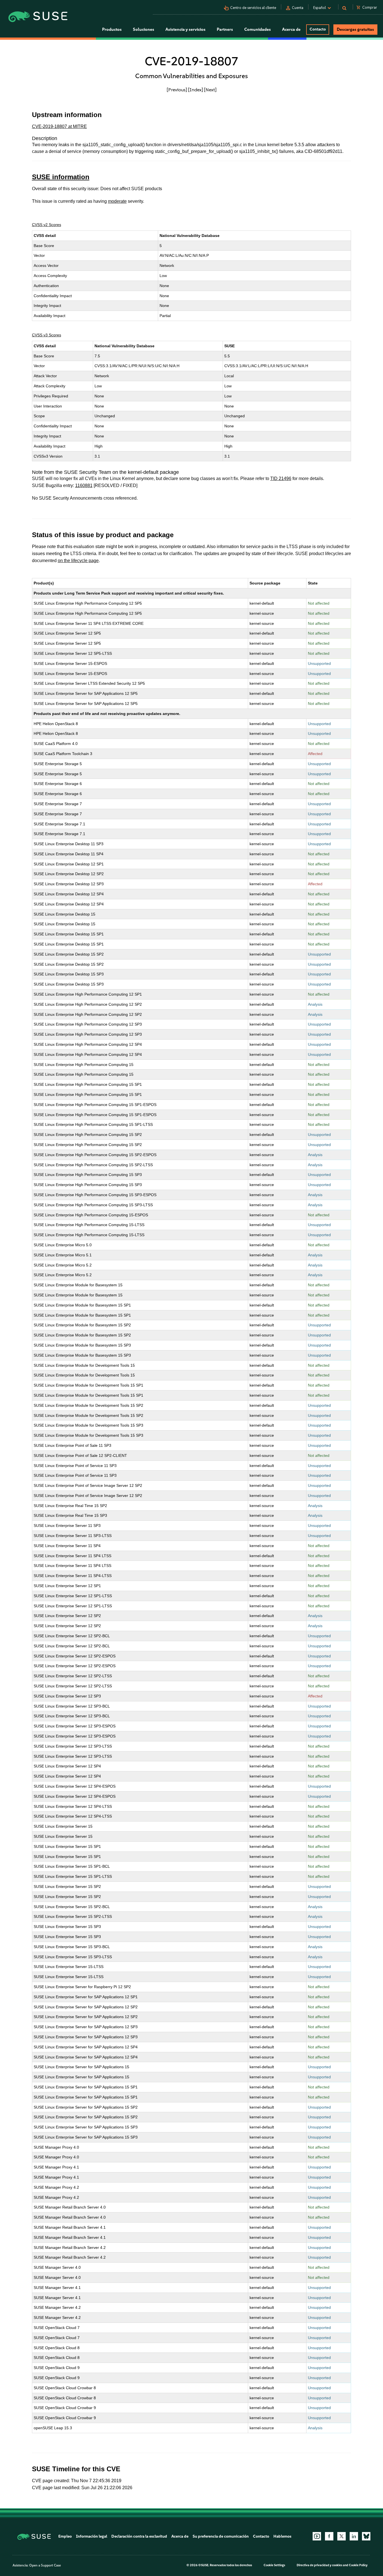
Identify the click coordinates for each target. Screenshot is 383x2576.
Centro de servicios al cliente (253, 8)
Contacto (318, 29)
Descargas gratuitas (355, 29)
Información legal (92, 2536)
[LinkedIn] (354, 2536)
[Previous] (177, 90)
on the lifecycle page (78, 561)
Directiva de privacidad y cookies (319, 2565)
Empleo (65, 2536)
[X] (342, 2536)
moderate (117, 201)
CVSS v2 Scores (47, 225)
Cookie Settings (274, 2565)
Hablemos (282, 2536)
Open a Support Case (45, 2565)
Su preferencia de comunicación (221, 2536)
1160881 (84, 485)
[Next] (210, 90)
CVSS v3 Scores (47, 335)
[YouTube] (317, 2536)
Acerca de (180, 2536)
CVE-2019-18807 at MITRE (59, 126)
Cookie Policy (358, 2565)
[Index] (196, 90)
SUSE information (61, 177)
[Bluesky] (366, 2536)
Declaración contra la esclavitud (139, 2536)
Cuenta (298, 8)
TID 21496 (281, 478)
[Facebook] (329, 2536)
